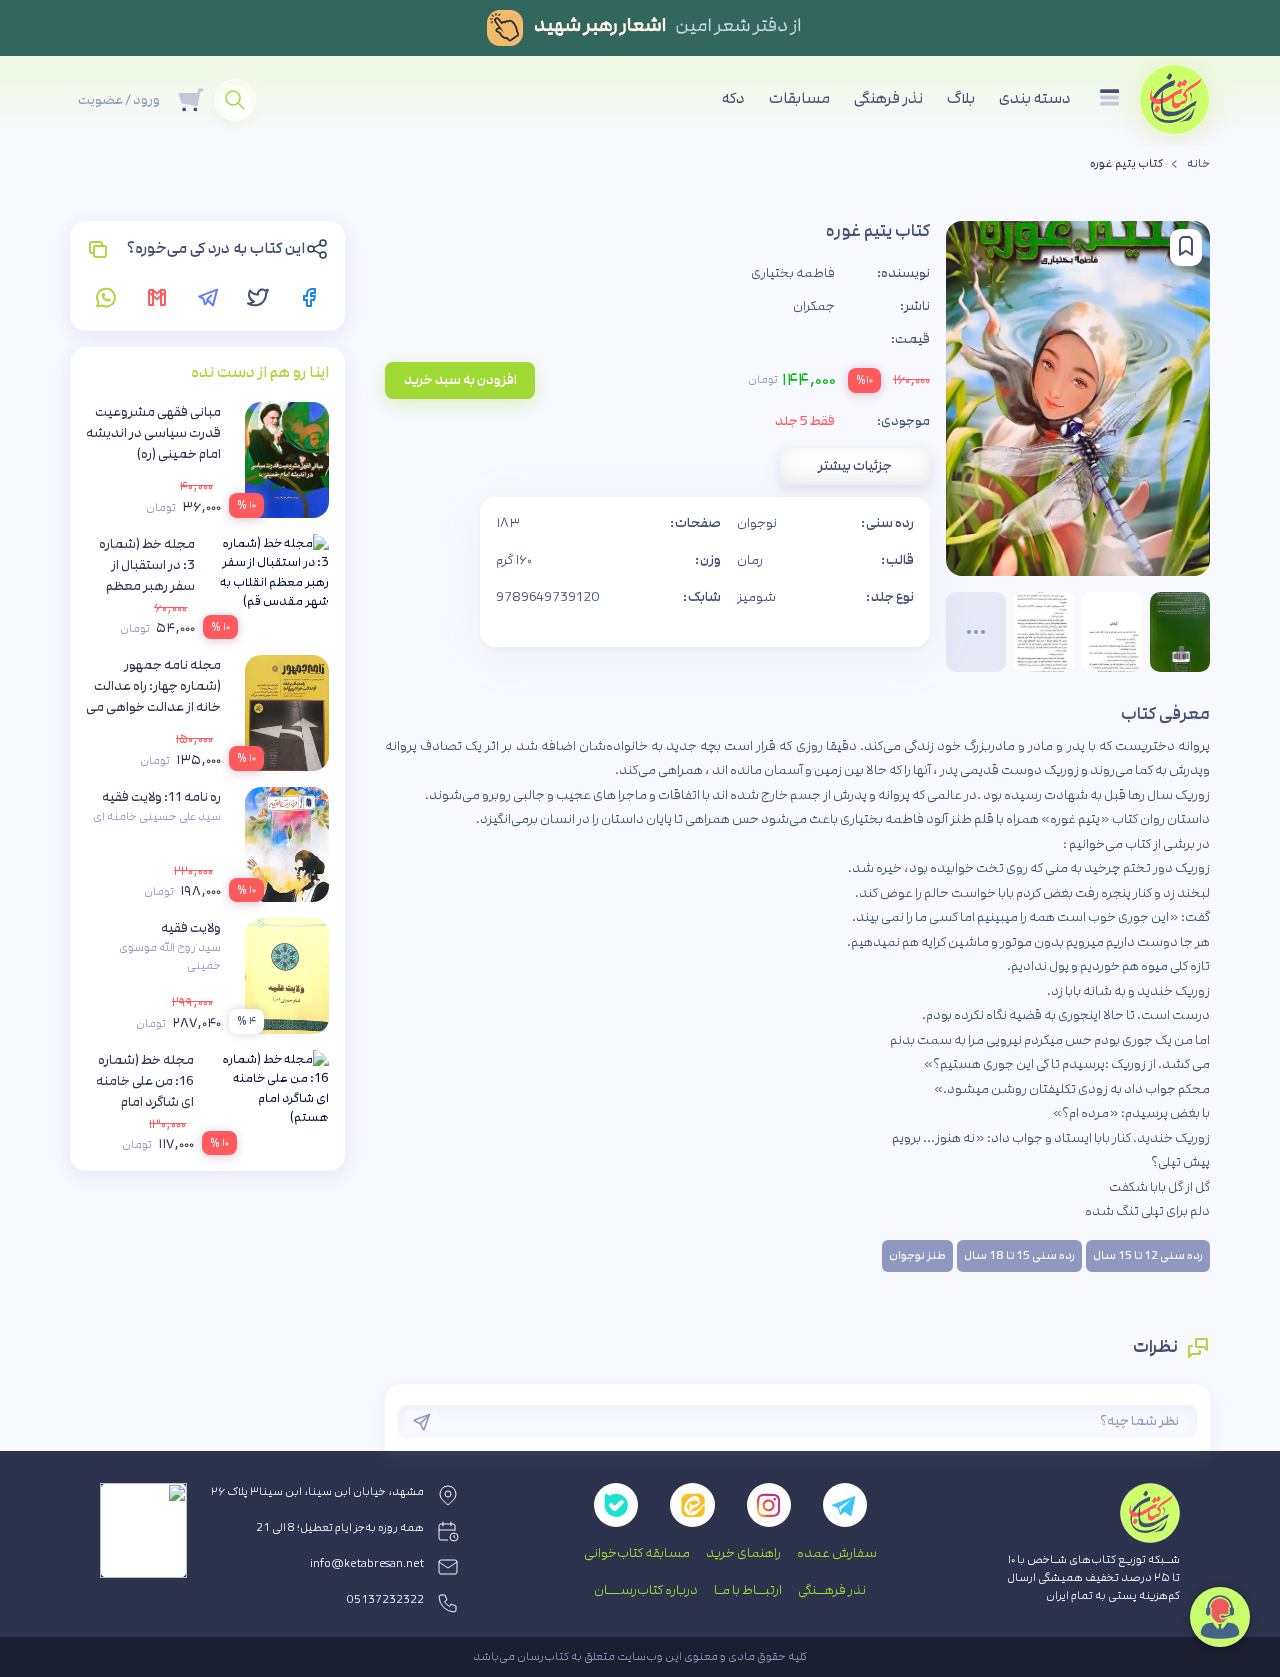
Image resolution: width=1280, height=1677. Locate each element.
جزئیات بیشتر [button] (855, 466)
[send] (422, 1422)
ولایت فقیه (191, 928)
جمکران (814, 306)
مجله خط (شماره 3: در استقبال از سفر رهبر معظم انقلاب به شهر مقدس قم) (147, 586)
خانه (1198, 164)
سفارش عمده (837, 1553)
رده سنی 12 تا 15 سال (1148, 1256)
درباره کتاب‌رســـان (646, 1590)
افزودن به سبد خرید (460, 380)
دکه (733, 98)
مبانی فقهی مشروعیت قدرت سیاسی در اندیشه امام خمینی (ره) (153, 433)
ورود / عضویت (119, 100)
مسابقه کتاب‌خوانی (637, 1553)
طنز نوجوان (917, 1256)
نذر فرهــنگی (832, 1590)
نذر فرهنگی (888, 98)
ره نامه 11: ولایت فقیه (161, 797)
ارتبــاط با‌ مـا (748, 1590)
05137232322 (385, 1600)
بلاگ (961, 98)
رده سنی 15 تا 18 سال (1019, 1256)
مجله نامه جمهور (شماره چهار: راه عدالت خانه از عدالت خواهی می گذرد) (153, 696)
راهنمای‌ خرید (743, 1553)
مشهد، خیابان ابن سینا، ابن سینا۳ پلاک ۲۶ (317, 1492)
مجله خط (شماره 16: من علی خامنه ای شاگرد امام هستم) (145, 1091)
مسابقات (799, 98)
